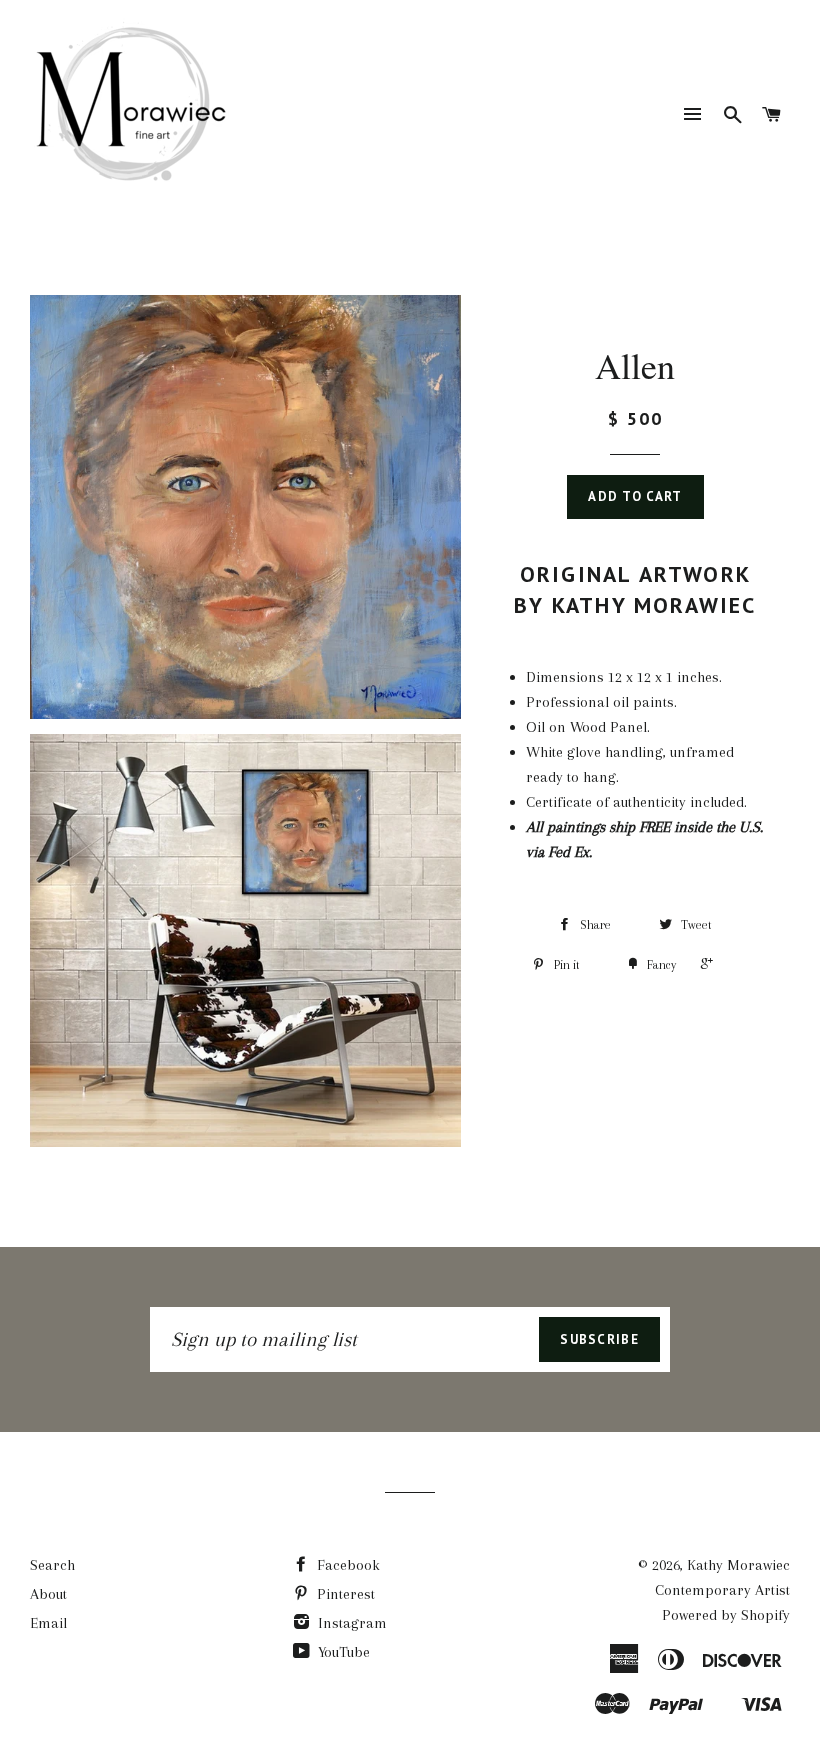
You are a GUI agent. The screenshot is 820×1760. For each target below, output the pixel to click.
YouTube (342, 1652)
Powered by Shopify (726, 1615)
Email (48, 1623)
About (48, 1594)
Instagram (350, 1623)
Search (52, 1565)
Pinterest (344, 1594)
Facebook (346, 1565)
